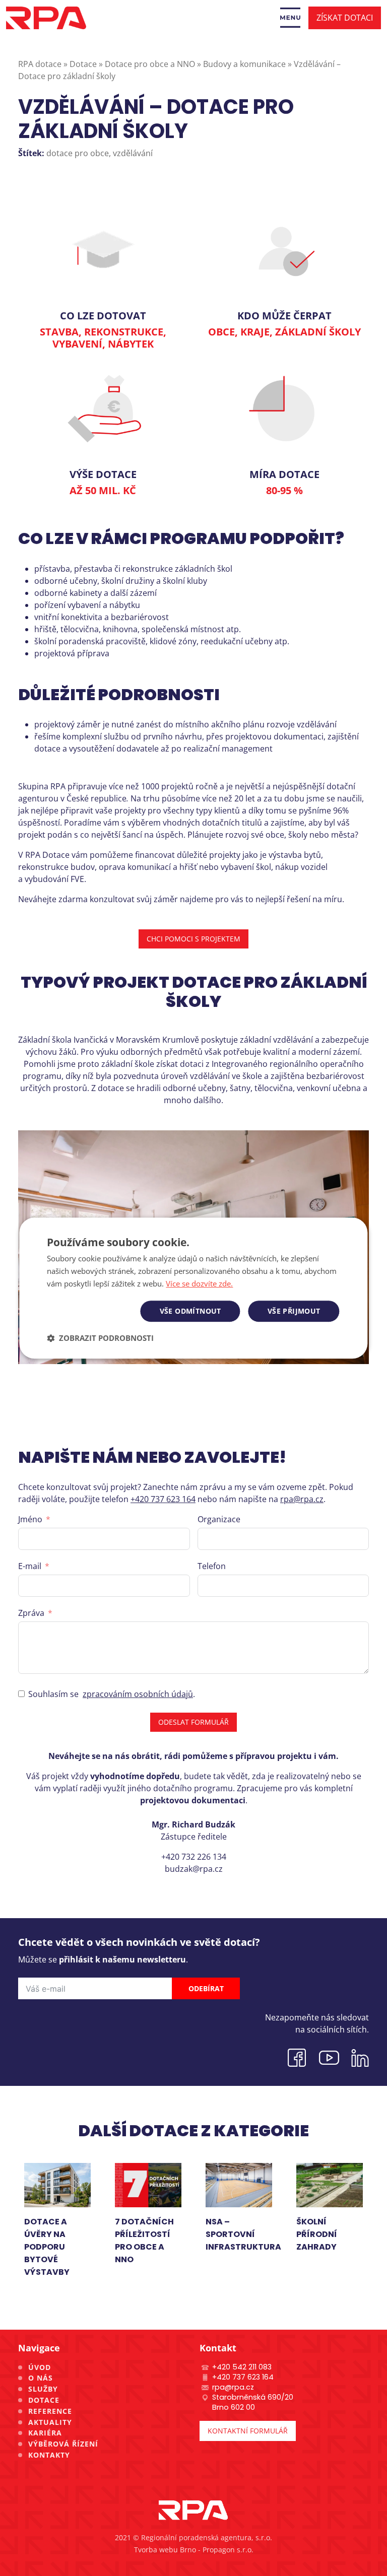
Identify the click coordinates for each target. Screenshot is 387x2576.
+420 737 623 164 (163, 1499)
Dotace (44, 2400)
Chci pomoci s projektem (193, 939)
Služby (43, 2389)
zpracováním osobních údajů (138, 1694)
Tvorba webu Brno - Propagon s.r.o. (194, 2550)
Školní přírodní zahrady (317, 2234)
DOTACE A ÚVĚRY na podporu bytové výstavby (47, 2247)
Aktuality (50, 2422)
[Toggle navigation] (290, 18)
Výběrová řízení (63, 2444)
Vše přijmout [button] (294, 1311)
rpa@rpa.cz (302, 1499)
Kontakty (49, 2455)
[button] (100, 1338)
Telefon (212, 1566)
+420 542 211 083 (242, 2367)
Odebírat (206, 1988)
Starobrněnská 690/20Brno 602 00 (253, 2402)
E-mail (30, 1566)
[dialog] (193, 1288)
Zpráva (31, 1613)
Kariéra (45, 2433)
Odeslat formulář (193, 1722)
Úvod (40, 2367)
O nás (41, 2378)
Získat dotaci (345, 18)
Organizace (219, 1519)
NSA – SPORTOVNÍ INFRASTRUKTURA (243, 2234)
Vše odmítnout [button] (190, 1311)
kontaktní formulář (248, 2431)
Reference (50, 2411)
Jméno (30, 1519)
